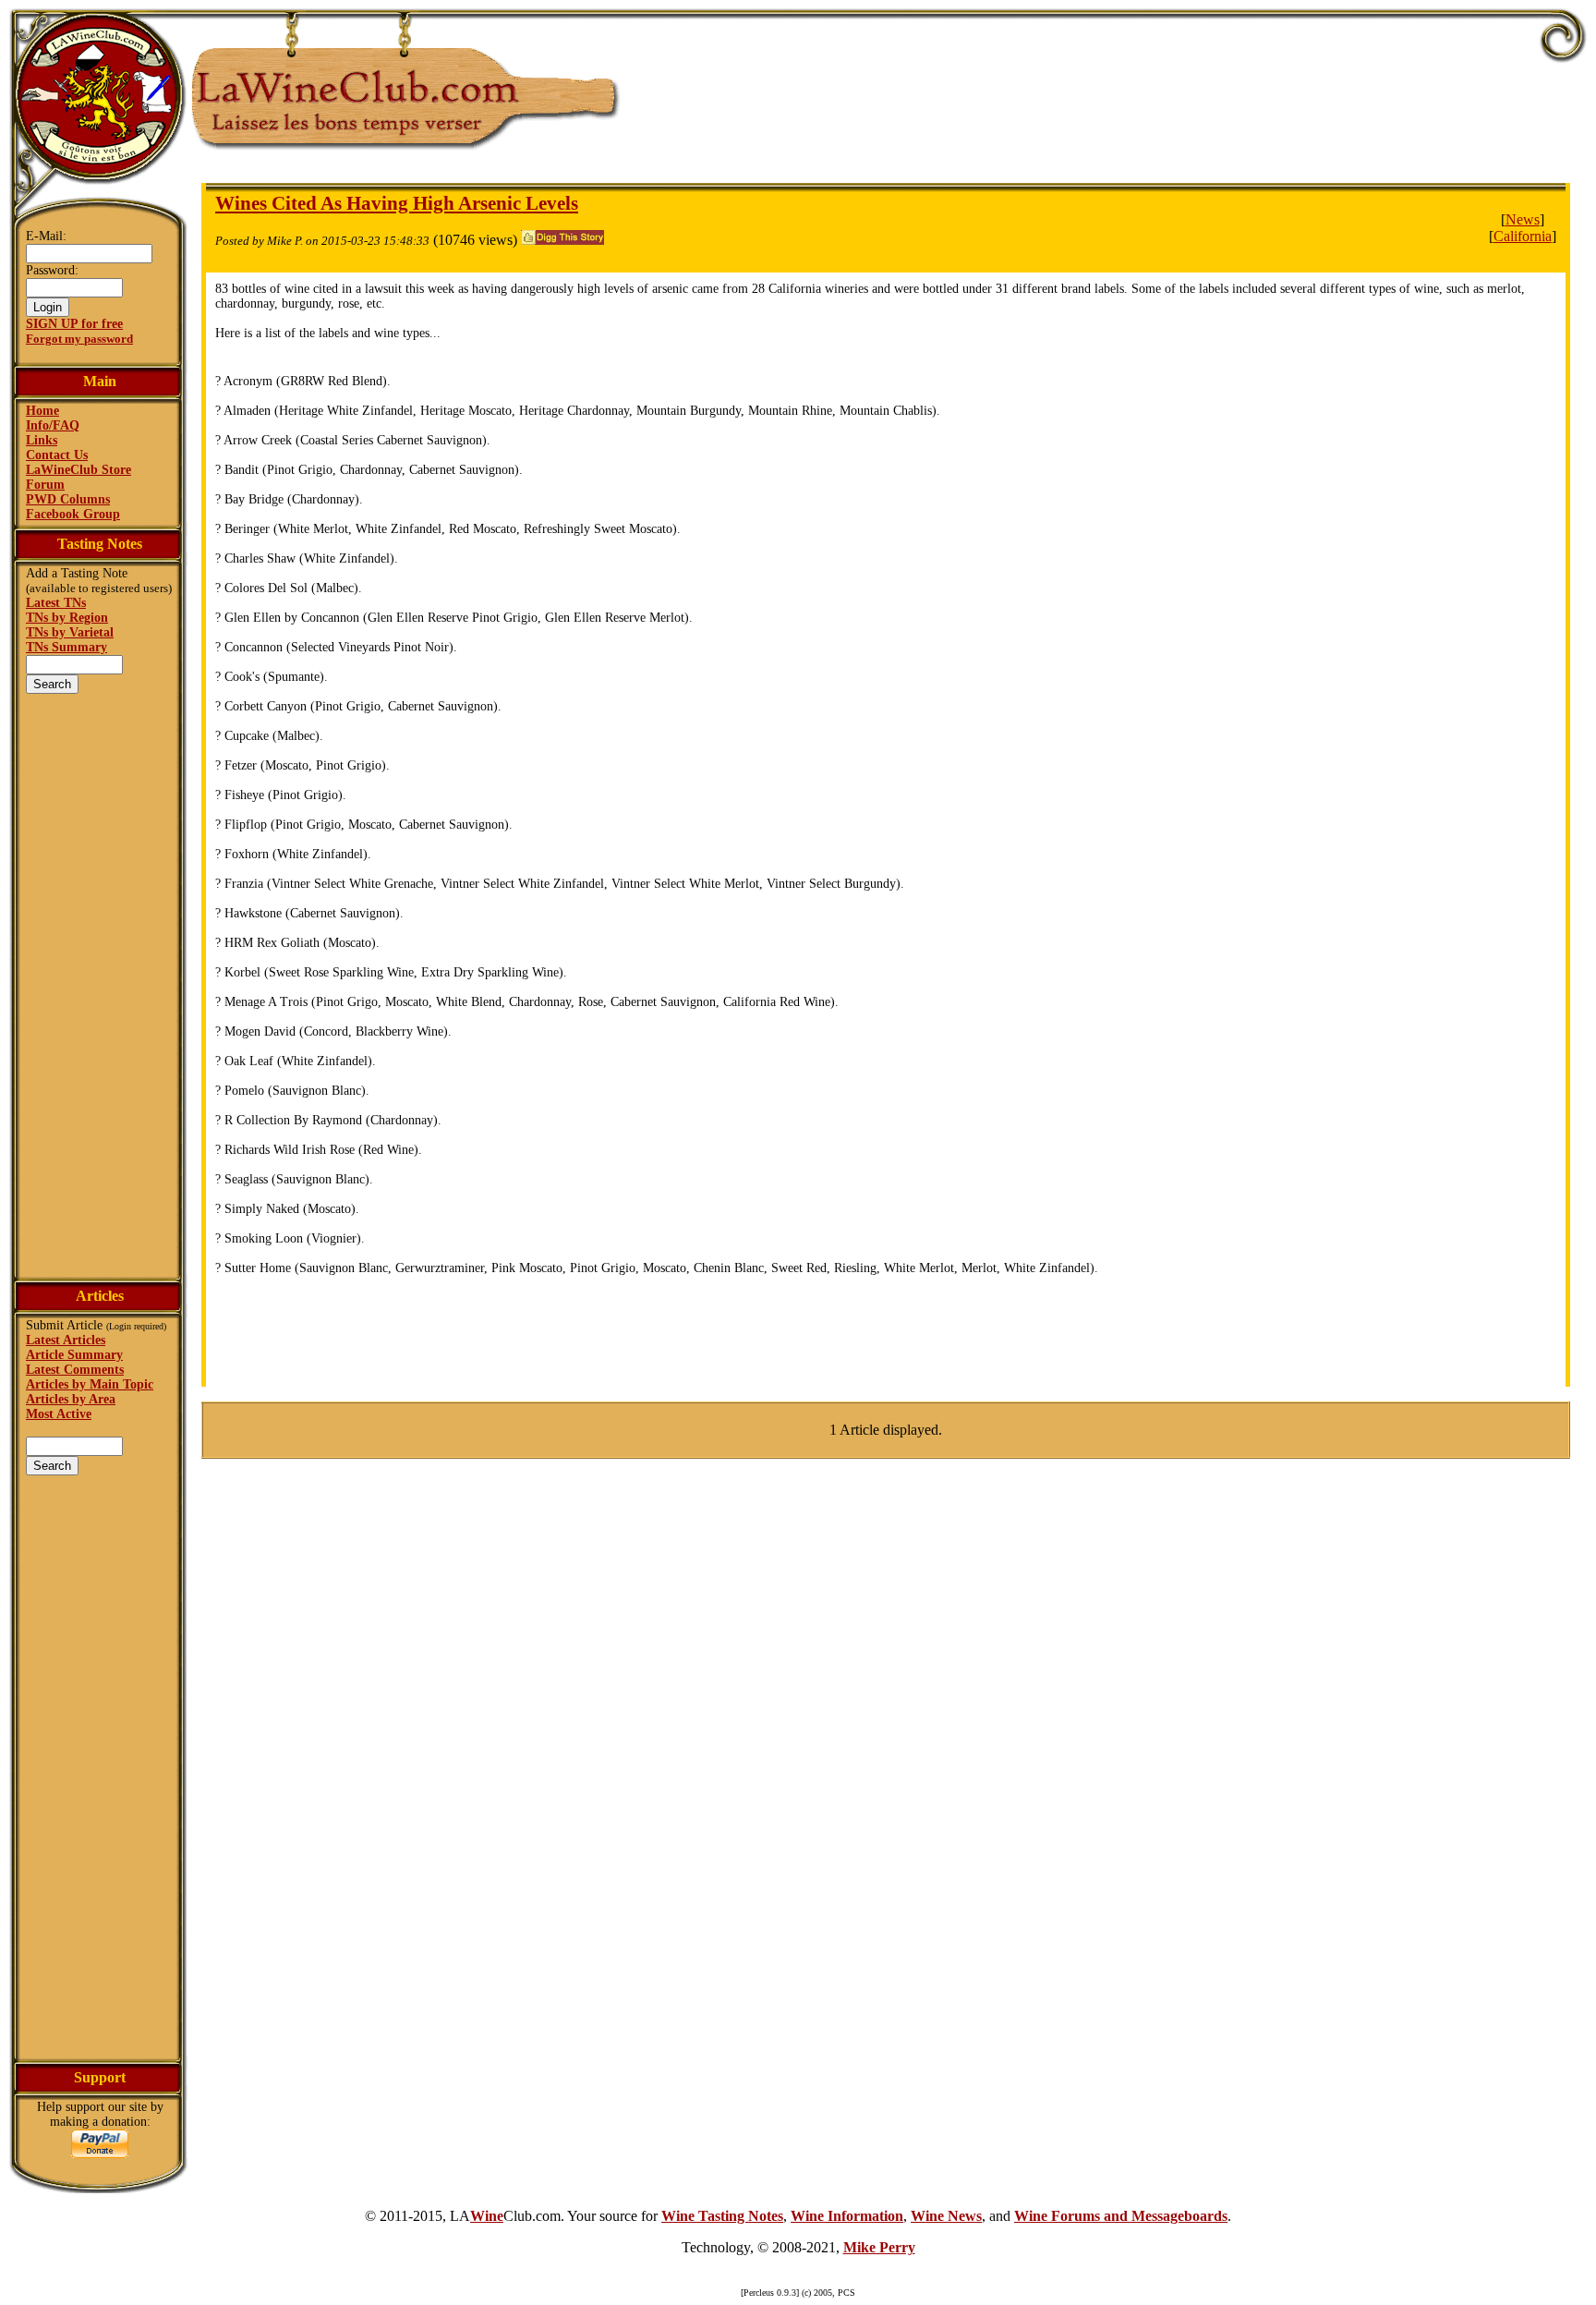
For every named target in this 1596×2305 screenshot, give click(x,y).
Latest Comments (75, 1370)
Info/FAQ (53, 425)
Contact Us (57, 455)
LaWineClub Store (79, 470)
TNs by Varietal (70, 632)
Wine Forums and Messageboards (1121, 2216)
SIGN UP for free (74, 324)
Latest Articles (66, 1340)
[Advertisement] (100, 984)
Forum (45, 485)
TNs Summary (66, 647)
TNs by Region (67, 618)
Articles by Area (71, 1399)
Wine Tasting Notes (722, 2216)
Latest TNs (56, 603)
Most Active (59, 1414)
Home (42, 411)
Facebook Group (73, 514)
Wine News (946, 2216)
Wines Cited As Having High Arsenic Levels (397, 203)
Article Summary (74, 1355)
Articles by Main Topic (90, 1384)
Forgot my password (79, 339)
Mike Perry (879, 2247)
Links (42, 440)
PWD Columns (68, 499)
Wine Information (847, 2216)
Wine (487, 2216)
